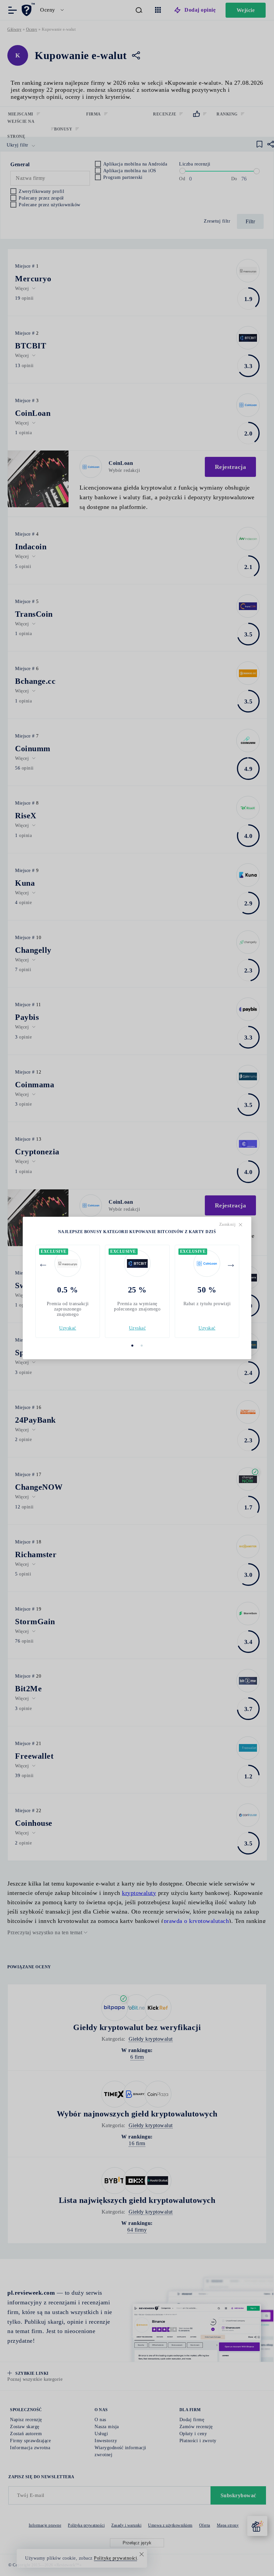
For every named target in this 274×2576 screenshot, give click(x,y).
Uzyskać (68, 1328)
